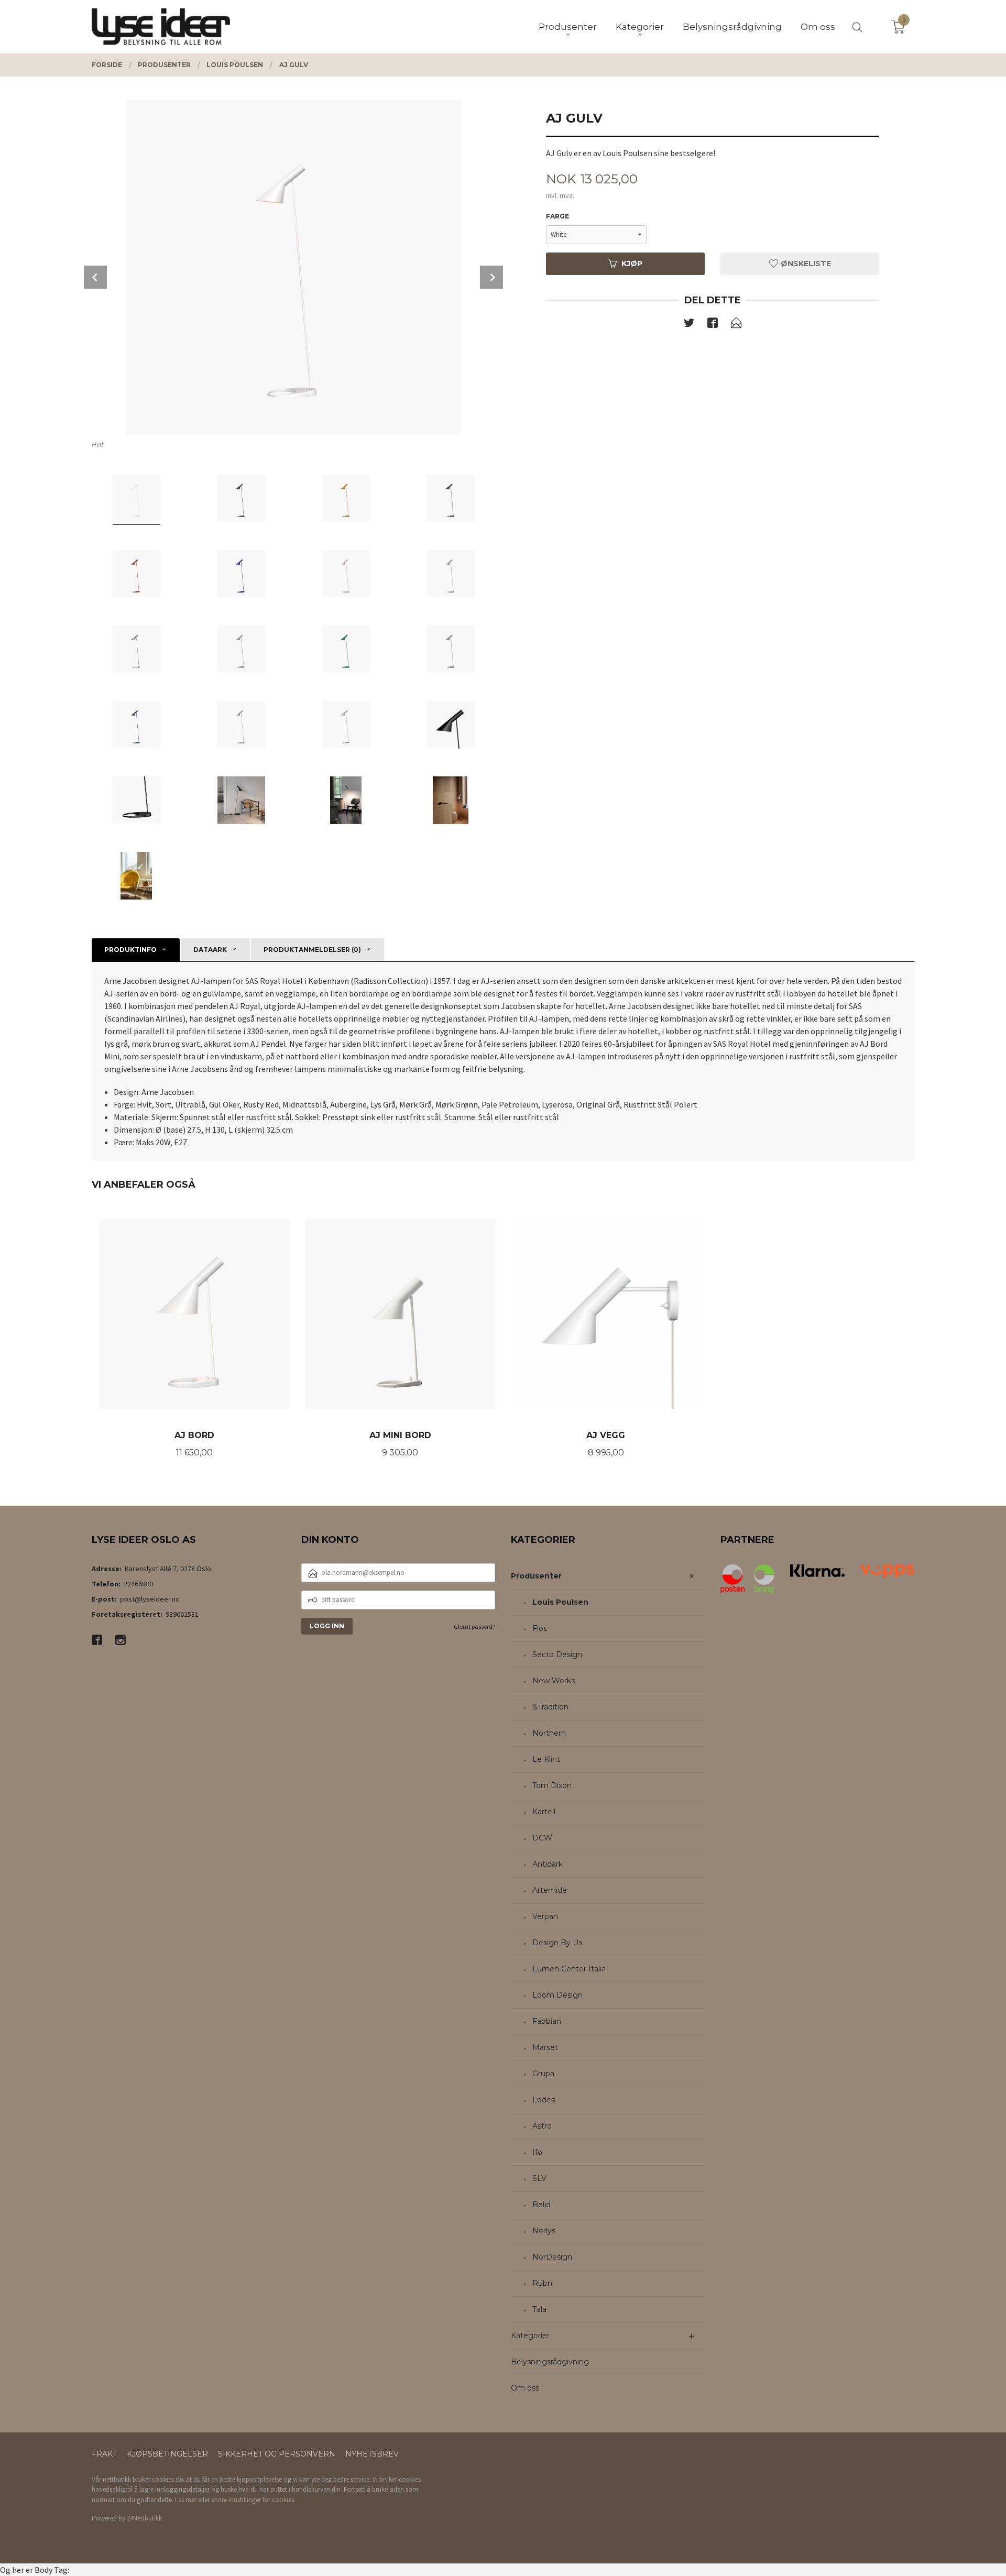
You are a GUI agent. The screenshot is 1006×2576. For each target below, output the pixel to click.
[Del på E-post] (736, 325)
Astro (542, 2126)
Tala (539, 2309)
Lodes (544, 2100)
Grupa (543, 2074)
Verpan (545, 1916)
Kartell (544, 1812)
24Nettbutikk (144, 2518)
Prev (95, 277)
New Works (554, 1681)
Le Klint (546, 1759)
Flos (540, 1628)
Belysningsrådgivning (550, 2362)
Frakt (104, 2454)
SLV (539, 2178)
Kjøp (632, 264)
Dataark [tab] (210, 950)
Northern (549, 1733)
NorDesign (552, 2257)
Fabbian (547, 2021)
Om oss (525, 2388)
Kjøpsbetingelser (167, 2454)
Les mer (186, 2500)
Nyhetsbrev (372, 2454)
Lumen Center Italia (569, 1969)
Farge (557, 216)
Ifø (537, 2152)
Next (491, 277)
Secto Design (557, 1654)
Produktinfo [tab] (130, 950)
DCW (542, 1838)
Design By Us (557, 1943)
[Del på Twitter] (689, 325)
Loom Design (557, 1995)
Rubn (542, 2283)
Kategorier (530, 2336)
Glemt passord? (474, 1626)
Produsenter (536, 1576)
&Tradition (550, 1707)
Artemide (550, 1890)
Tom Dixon (552, 1785)
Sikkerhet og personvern (277, 2454)
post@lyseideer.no (150, 1599)
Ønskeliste (805, 264)
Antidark (548, 1864)
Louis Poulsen (560, 1602)
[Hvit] (293, 267)
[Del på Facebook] (713, 325)
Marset (545, 2047)
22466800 (138, 1584)
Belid (542, 2205)
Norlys (544, 2231)
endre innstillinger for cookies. (253, 2500)
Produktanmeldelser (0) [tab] (312, 950)
